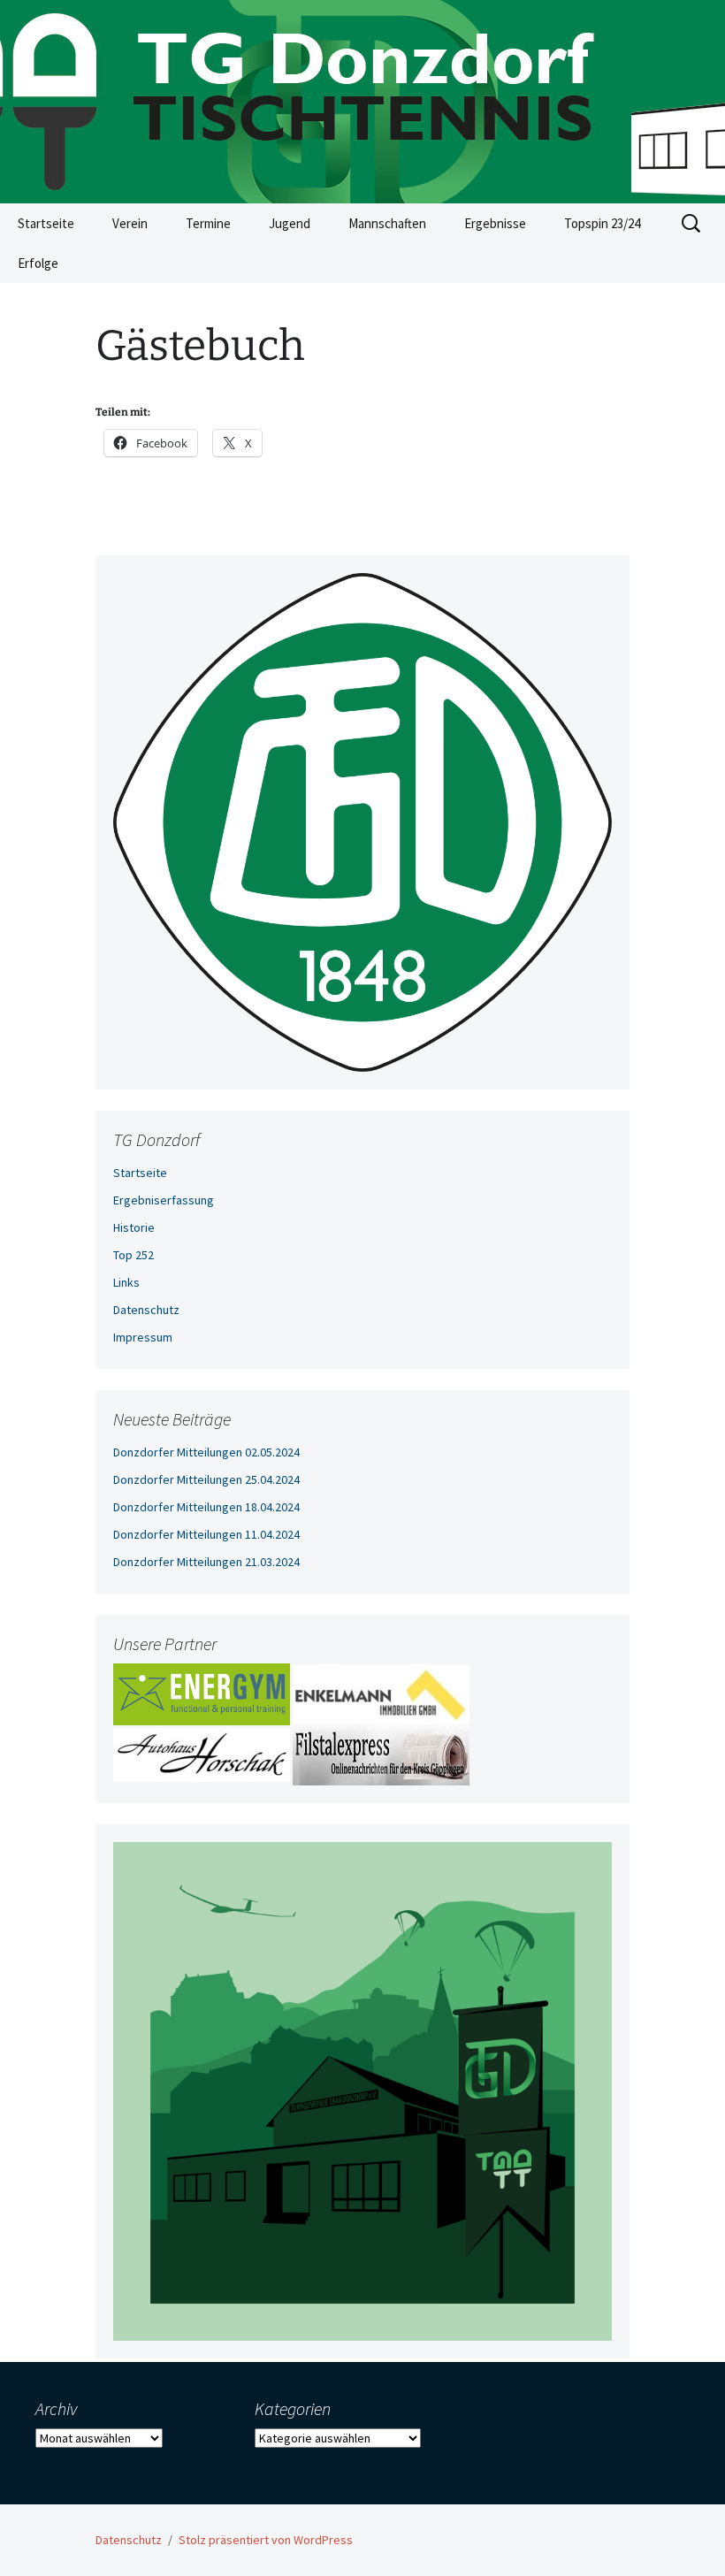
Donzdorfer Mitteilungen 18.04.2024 (206, 1507)
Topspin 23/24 (602, 223)
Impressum (143, 1337)
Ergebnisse (495, 223)
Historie (134, 1227)
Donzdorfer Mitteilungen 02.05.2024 (206, 1452)
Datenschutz (146, 1310)
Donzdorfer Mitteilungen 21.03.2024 (206, 1562)
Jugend (290, 223)
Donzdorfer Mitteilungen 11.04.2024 (206, 1534)
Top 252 (134, 1255)
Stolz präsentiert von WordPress (266, 2540)
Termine (208, 223)
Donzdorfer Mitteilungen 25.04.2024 (206, 1479)
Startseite (46, 223)
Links (126, 1282)
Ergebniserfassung (164, 1200)
